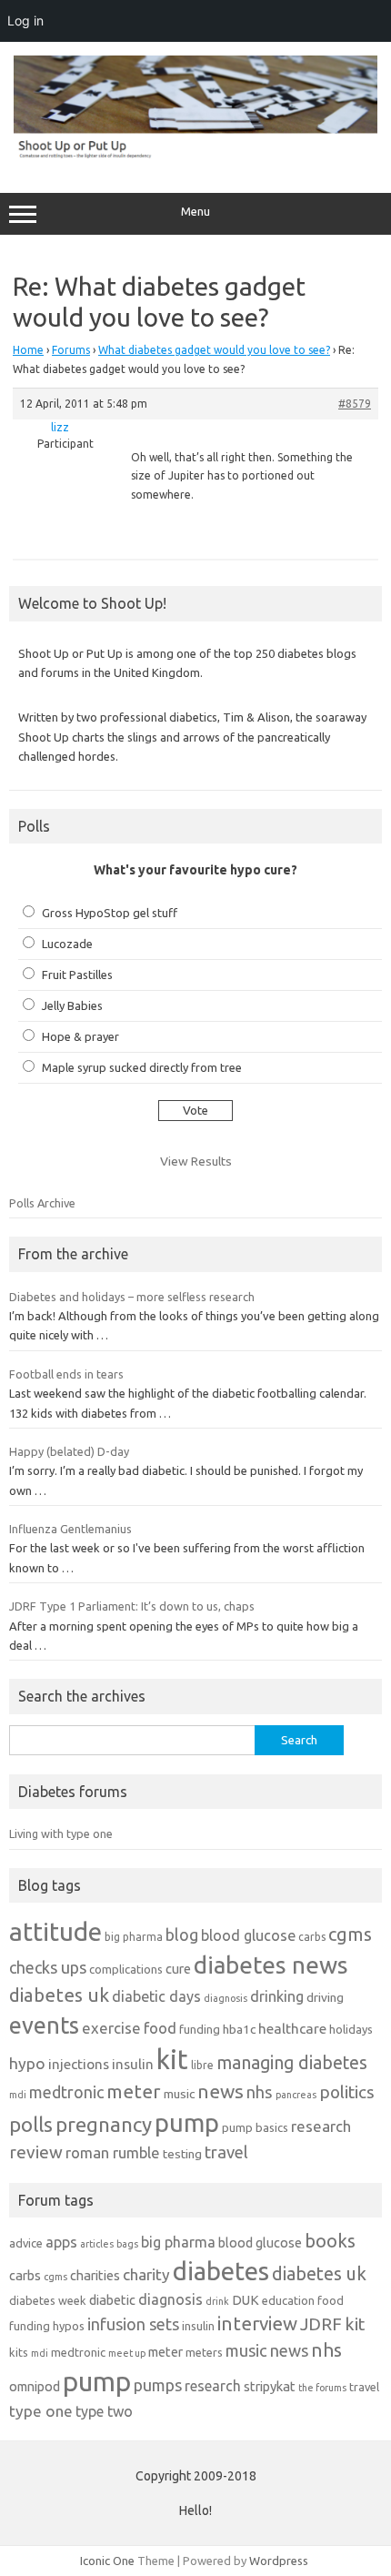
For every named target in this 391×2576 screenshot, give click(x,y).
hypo (27, 2063)
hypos (69, 2326)
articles (97, 2244)
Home (28, 350)
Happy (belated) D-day (69, 1451)
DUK (246, 2300)
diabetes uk (59, 1995)
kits (19, 2352)
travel (226, 2152)
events (44, 2025)
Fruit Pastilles (77, 975)
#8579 (355, 404)
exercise (111, 2028)
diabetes (221, 2271)
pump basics (255, 2127)
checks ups (48, 1967)
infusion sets (133, 2324)
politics (347, 2092)
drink (217, 2301)
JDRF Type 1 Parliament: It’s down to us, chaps (132, 1606)
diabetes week (48, 2300)
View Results (196, 1161)
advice (26, 2243)
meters (204, 2352)
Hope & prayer (80, 1036)
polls (31, 2124)
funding (200, 2029)
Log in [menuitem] (25, 20)
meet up (127, 2353)
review (36, 2152)
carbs (312, 1937)
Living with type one (61, 1834)
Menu (195, 212)
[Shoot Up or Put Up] (195, 155)
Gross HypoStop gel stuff (110, 913)
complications (126, 1969)
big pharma (134, 1937)
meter (134, 2091)
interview (257, 2323)
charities (95, 2275)
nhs (260, 2092)
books (330, 2241)
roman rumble (113, 2152)
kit (172, 2060)
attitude (55, 1931)
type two (104, 2411)
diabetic (112, 2300)
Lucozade (67, 944)
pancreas (296, 2095)
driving (325, 1997)
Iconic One (107, 2561)
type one (41, 2411)
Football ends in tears (66, 1374)
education (288, 2300)
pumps (158, 2385)
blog (182, 1935)
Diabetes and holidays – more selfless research (132, 1297)
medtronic (66, 2092)
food (160, 2028)
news (221, 2091)
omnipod (35, 2386)
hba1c (239, 2029)
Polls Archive (42, 1203)
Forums (71, 350)
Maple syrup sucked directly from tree (142, 1067)
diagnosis (226, 1998)
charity (146, 2274)
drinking (277, 1996)
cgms (350, 1934)
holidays (351, 2029)
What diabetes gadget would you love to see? (214, 350)
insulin (133, 2064)
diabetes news (271, 1965)
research (321, 2126)
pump (187, 2123)
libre (202, 2065)
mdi (18, 2095)
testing (182, 2154)
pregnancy (104, 2124)
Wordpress (279, 2561)
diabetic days (156, 1996)
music (179, 2094)
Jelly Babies (72, 1005)
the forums (322, 2388)
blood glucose (248, 1935)
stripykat (270, 2386)
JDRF (321, 2324)
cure (178, 1969)
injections (79, 2064)
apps (61, 2242)
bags (127, 2244)
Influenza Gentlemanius (70, 1529)
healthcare (292, 2029)
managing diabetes (292, 2063)
